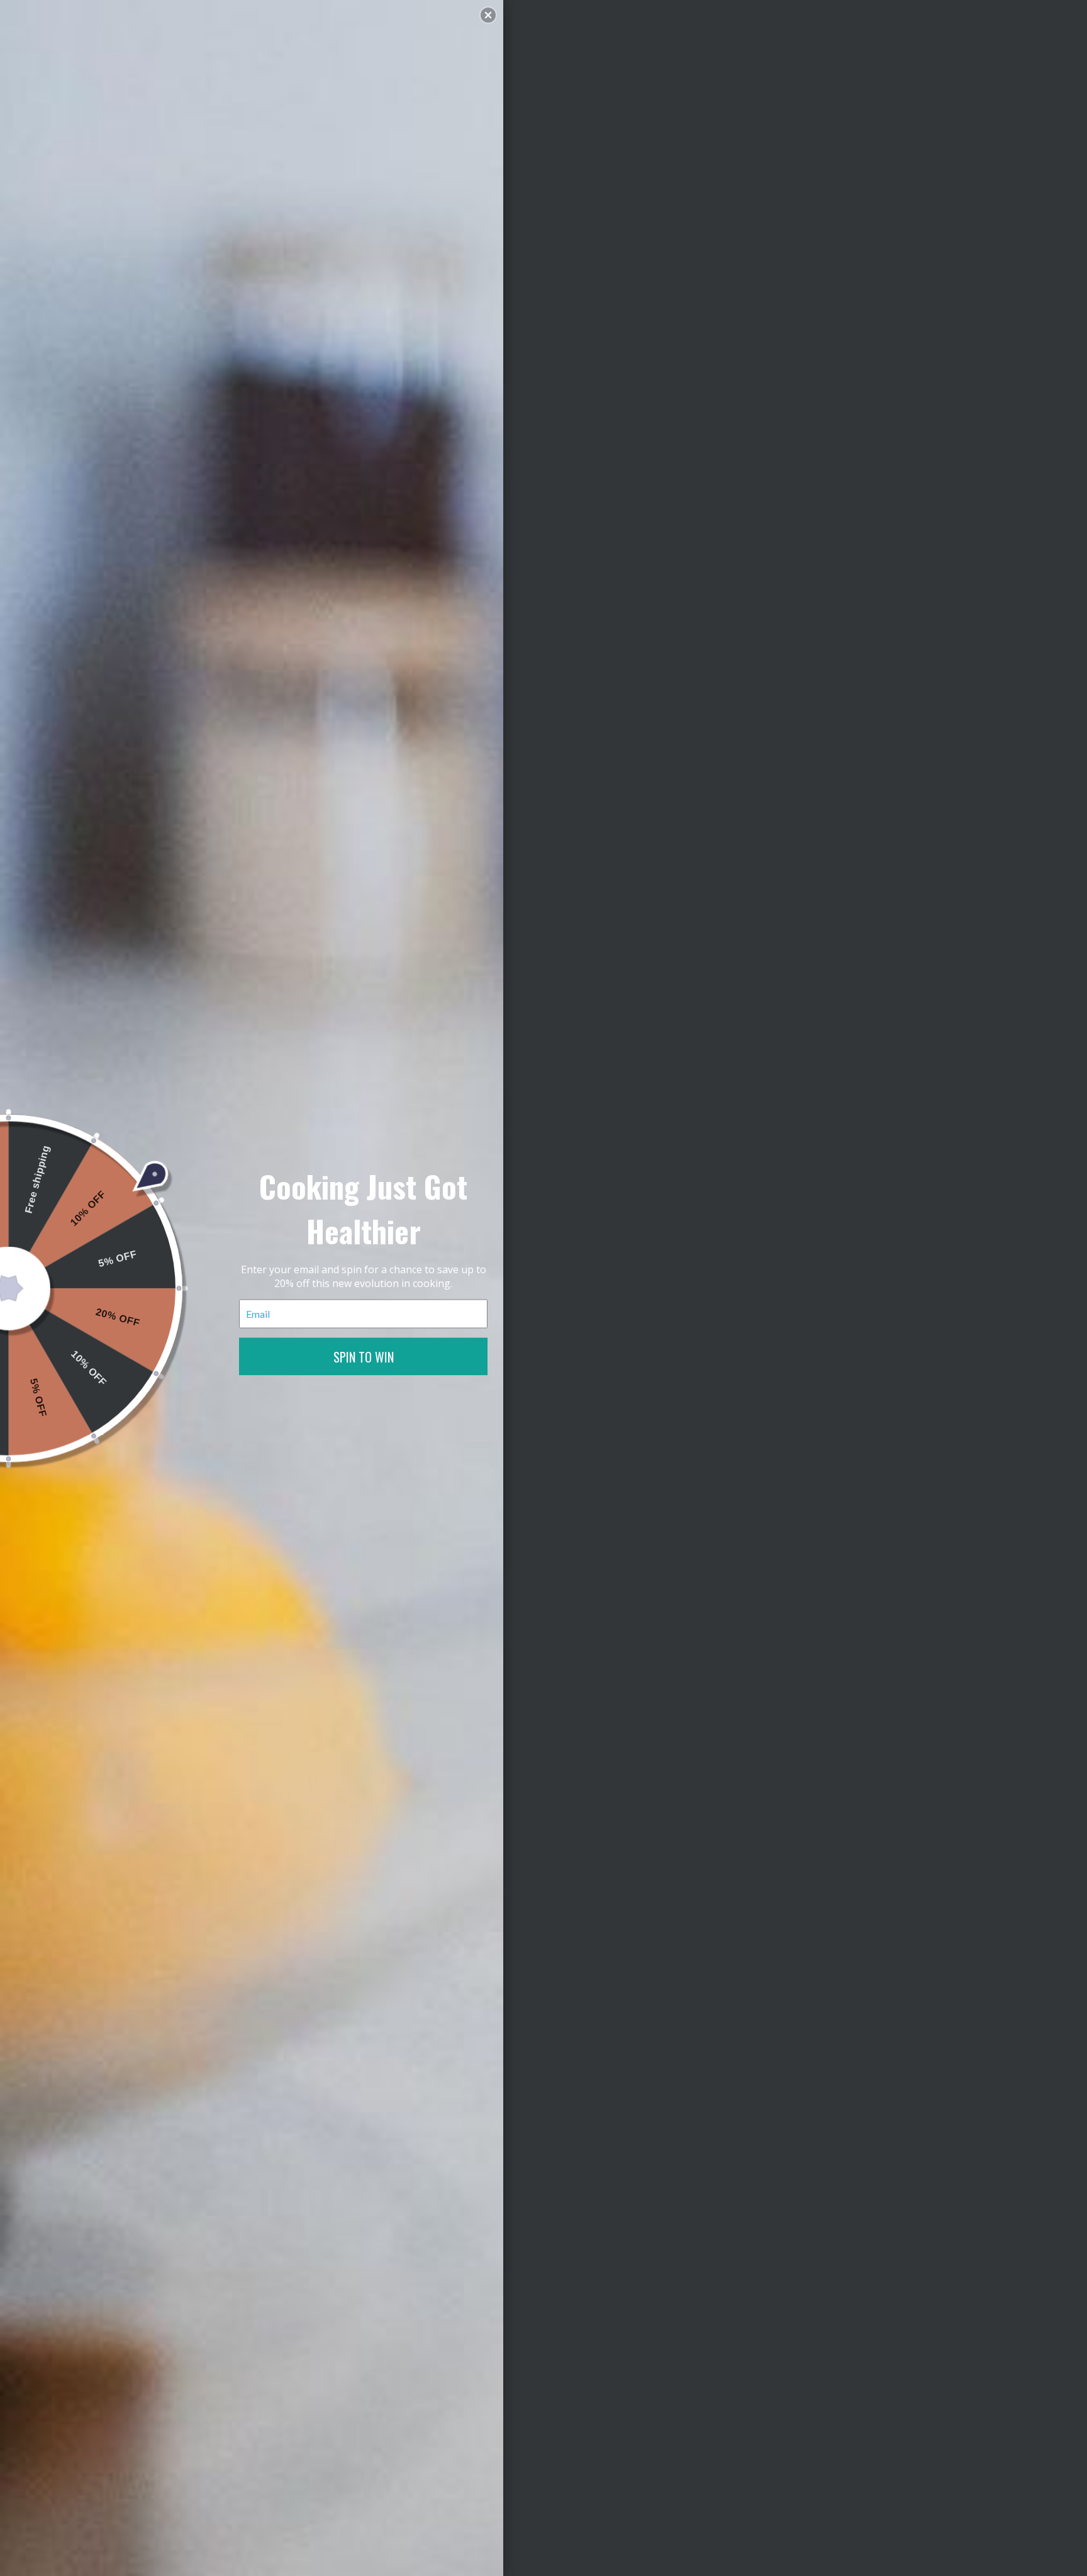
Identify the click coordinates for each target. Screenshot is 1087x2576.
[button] (488, 15)
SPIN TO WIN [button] (364, 1356)
